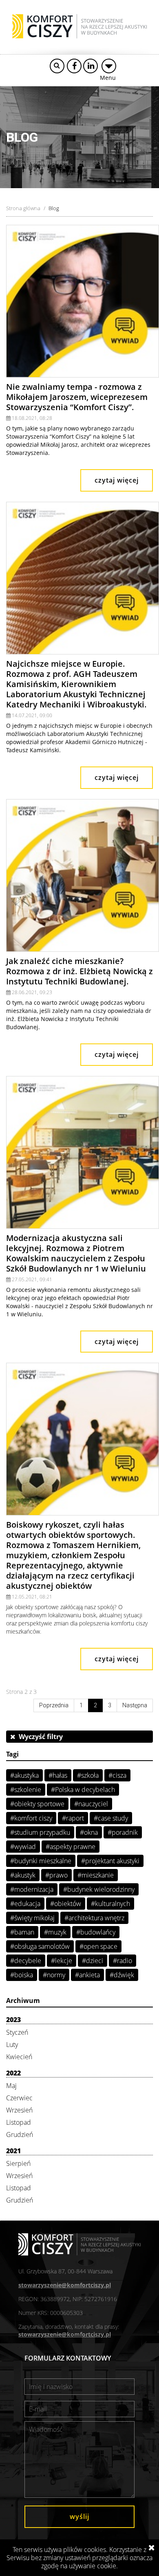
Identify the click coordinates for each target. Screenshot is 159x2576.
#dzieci (93, 1961)
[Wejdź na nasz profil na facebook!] (74, 66)
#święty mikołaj (32, 1918)
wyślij (79, 2517)
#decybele (26, 1961)
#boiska (22, 1975)
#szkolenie (26, 1790)
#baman (22, 1932)
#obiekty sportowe (37, 1804)
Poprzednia (54, 1705)
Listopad (19, 2122)
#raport (73, 1818)
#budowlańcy (96, 1932)
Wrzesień (19, 2110)
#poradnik (123, 1832)
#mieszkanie (96, 1875)
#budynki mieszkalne (41, 1861)
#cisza (117, 1775)
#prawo (56, 1875)
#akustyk (23, 1875)
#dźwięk (122, 1975)
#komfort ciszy (31, 1818)
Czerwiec (19, 2098)
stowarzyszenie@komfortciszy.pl (65, 2285)
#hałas (58, 1775)
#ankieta (87, 1975)
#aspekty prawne (71, 1847)
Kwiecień (19, 2057)
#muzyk (55, 1932)
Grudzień (20, 2135)
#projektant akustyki (110, 1861)
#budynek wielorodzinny (99, 1889)
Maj (11, 2086)
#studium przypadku (40, 1832)
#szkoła (88, 1775)
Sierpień (18, 2163)
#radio (123, 1961)
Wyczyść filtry (39, 1737)
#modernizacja (32, 1889)
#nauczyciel (91, 1804)
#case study (111, 1818)
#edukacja (25, 1904)
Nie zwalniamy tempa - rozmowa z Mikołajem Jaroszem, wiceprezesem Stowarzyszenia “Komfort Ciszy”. (77, 397)
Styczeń (17, 2032)
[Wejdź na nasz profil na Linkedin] (91, 66)
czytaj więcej (117, 480)
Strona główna (23, 208)
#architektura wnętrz (94, 1918)
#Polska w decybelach (83, 1790)
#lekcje (62, 1961)
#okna (89, 1832)
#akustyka (24, 1775)
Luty (12, 2045)
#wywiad (23, 1847)
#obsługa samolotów (40, 1946)
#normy (54, 1975)
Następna (135, 1705)
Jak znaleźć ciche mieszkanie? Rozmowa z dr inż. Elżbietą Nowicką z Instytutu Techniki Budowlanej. (79, 971)
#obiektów (66, 1904)
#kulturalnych (110, 1904)
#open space (98, 1946)
